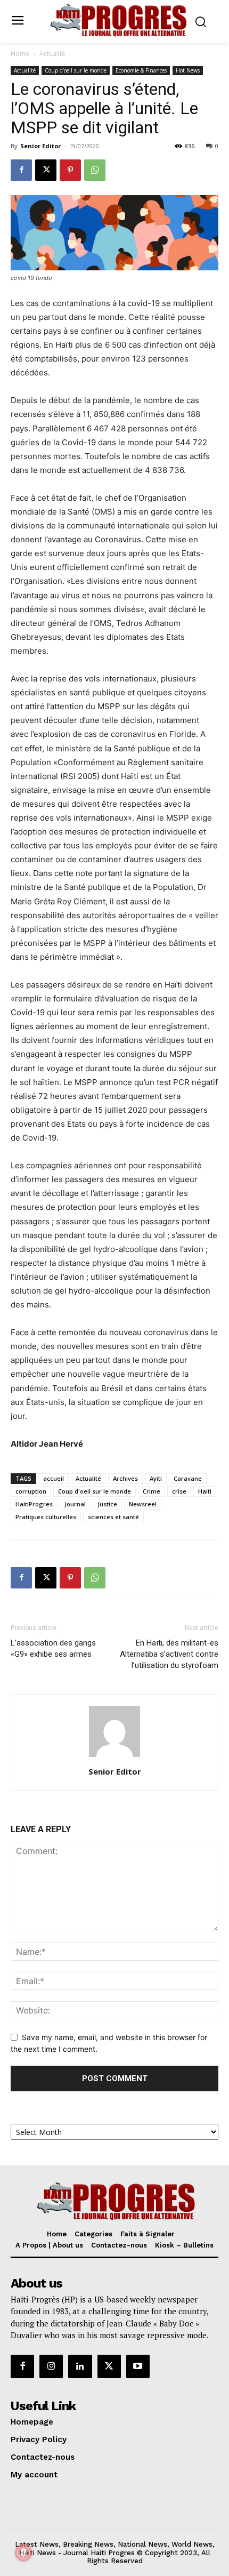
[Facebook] (21, 170)
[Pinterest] (70, 170)
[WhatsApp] (95, 170)
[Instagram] (51, 2366)
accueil (54, 1478)
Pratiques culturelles (46, 1517)
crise (179, 1491)
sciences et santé (113, 1517)
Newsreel (143, 1504)
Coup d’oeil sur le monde (76, 70)
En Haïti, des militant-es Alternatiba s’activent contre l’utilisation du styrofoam (169, 1654)
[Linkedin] (80, 2366)
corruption (31, 1491)
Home (20, 54)
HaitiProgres (34, 1504)
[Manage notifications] (23, 2553)
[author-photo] (114, 1757)
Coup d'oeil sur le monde (95, 1491)
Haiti (205, 1491)
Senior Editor (40, 146)
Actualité (52, 54)
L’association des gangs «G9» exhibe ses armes (53, 1648)
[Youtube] (138, 2366)
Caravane (188, 1478)
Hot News (188, 70)
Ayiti (156, 1478)
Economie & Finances (141, 70)
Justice (107, 1504)
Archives (125, 1478)
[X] (46, 170)
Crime (152, 1491)
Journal (75, 1504)
